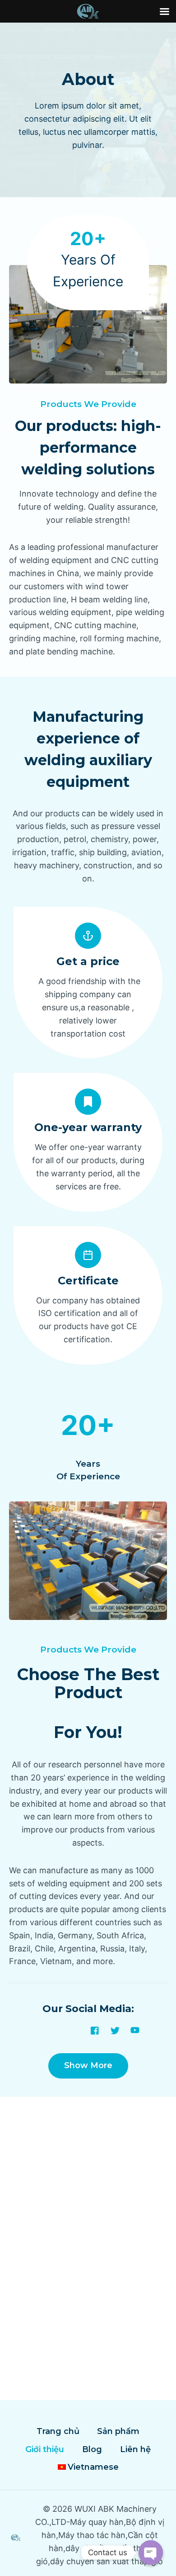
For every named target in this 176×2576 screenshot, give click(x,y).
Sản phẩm (118, 2431)
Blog (92, 2449)
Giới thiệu (45, 2449)
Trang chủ (58, 2431)
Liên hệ (135, 2449)
